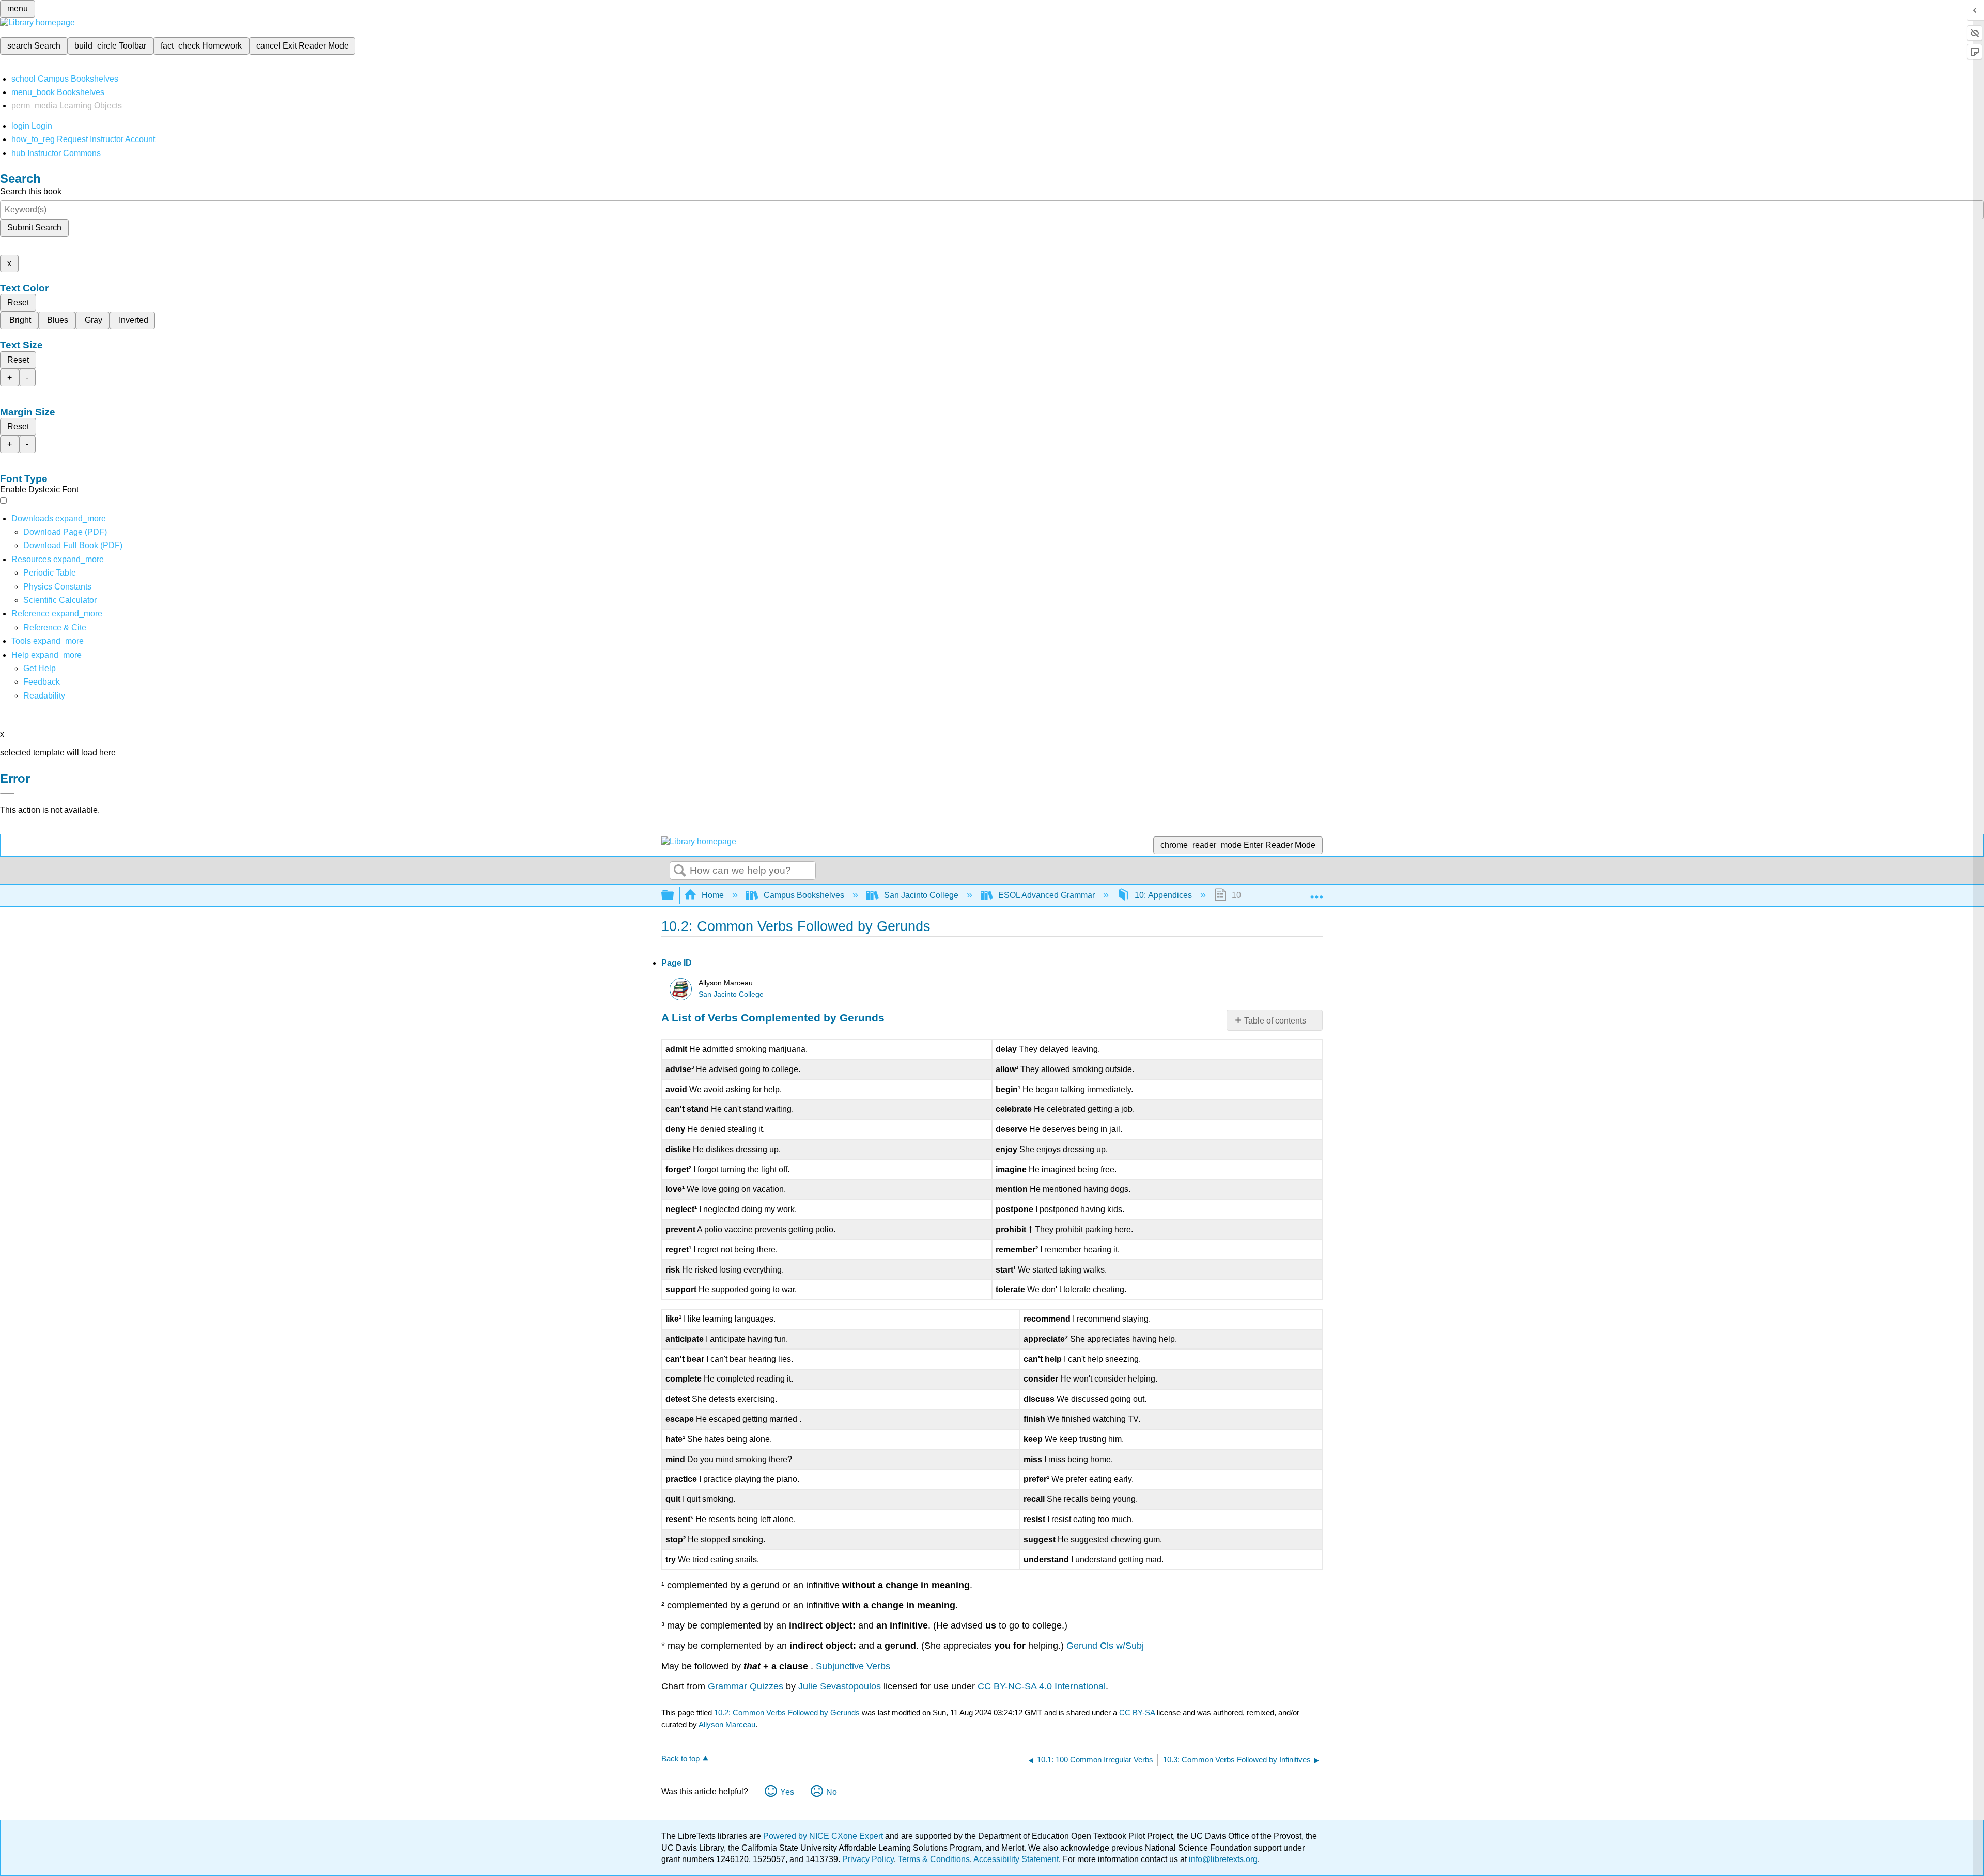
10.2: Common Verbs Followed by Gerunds (787, 1712)
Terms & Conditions (934, 1859)
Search (680, 871)
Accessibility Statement (1016, 1859)
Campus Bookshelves (804, 895)
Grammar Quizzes (747, 1686)
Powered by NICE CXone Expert (824, 1836)
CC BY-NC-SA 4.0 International (1042, 1686)
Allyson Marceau (727, 1724)
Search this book (31, 191)
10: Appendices (1163, 895)
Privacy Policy (868, 1859)
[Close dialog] (7, 794)
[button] (42, 682)
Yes (787, 1792)
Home (713, 895)
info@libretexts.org (1222, 1859)
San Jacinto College (921, 895)
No (832, 1792)
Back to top (680, 1758)
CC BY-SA (1138, 1712)
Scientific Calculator (60, 600)
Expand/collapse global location (1316, 892)
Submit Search (34, 228)
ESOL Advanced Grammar (1047, 895)
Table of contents (1275, 1021)
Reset (18, 303)
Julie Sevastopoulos (840, 1686)
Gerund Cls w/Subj (1105, 1646)
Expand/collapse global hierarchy (674, 896)
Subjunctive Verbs (853, 1666)
